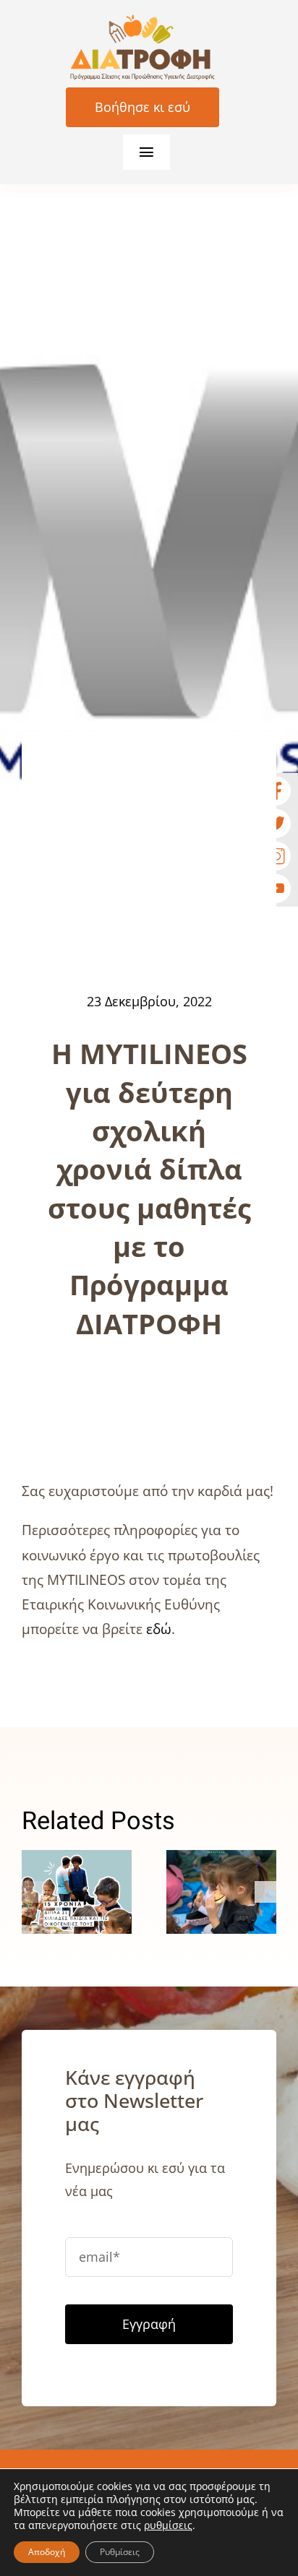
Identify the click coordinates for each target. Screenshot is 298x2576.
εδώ (159, 1629)
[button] (33, 1892)
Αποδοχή (47, 2552)
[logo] (142, 21)
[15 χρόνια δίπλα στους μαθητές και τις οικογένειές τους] (77, 1892)
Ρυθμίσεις (120, 2552)
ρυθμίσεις (168, 2525)
